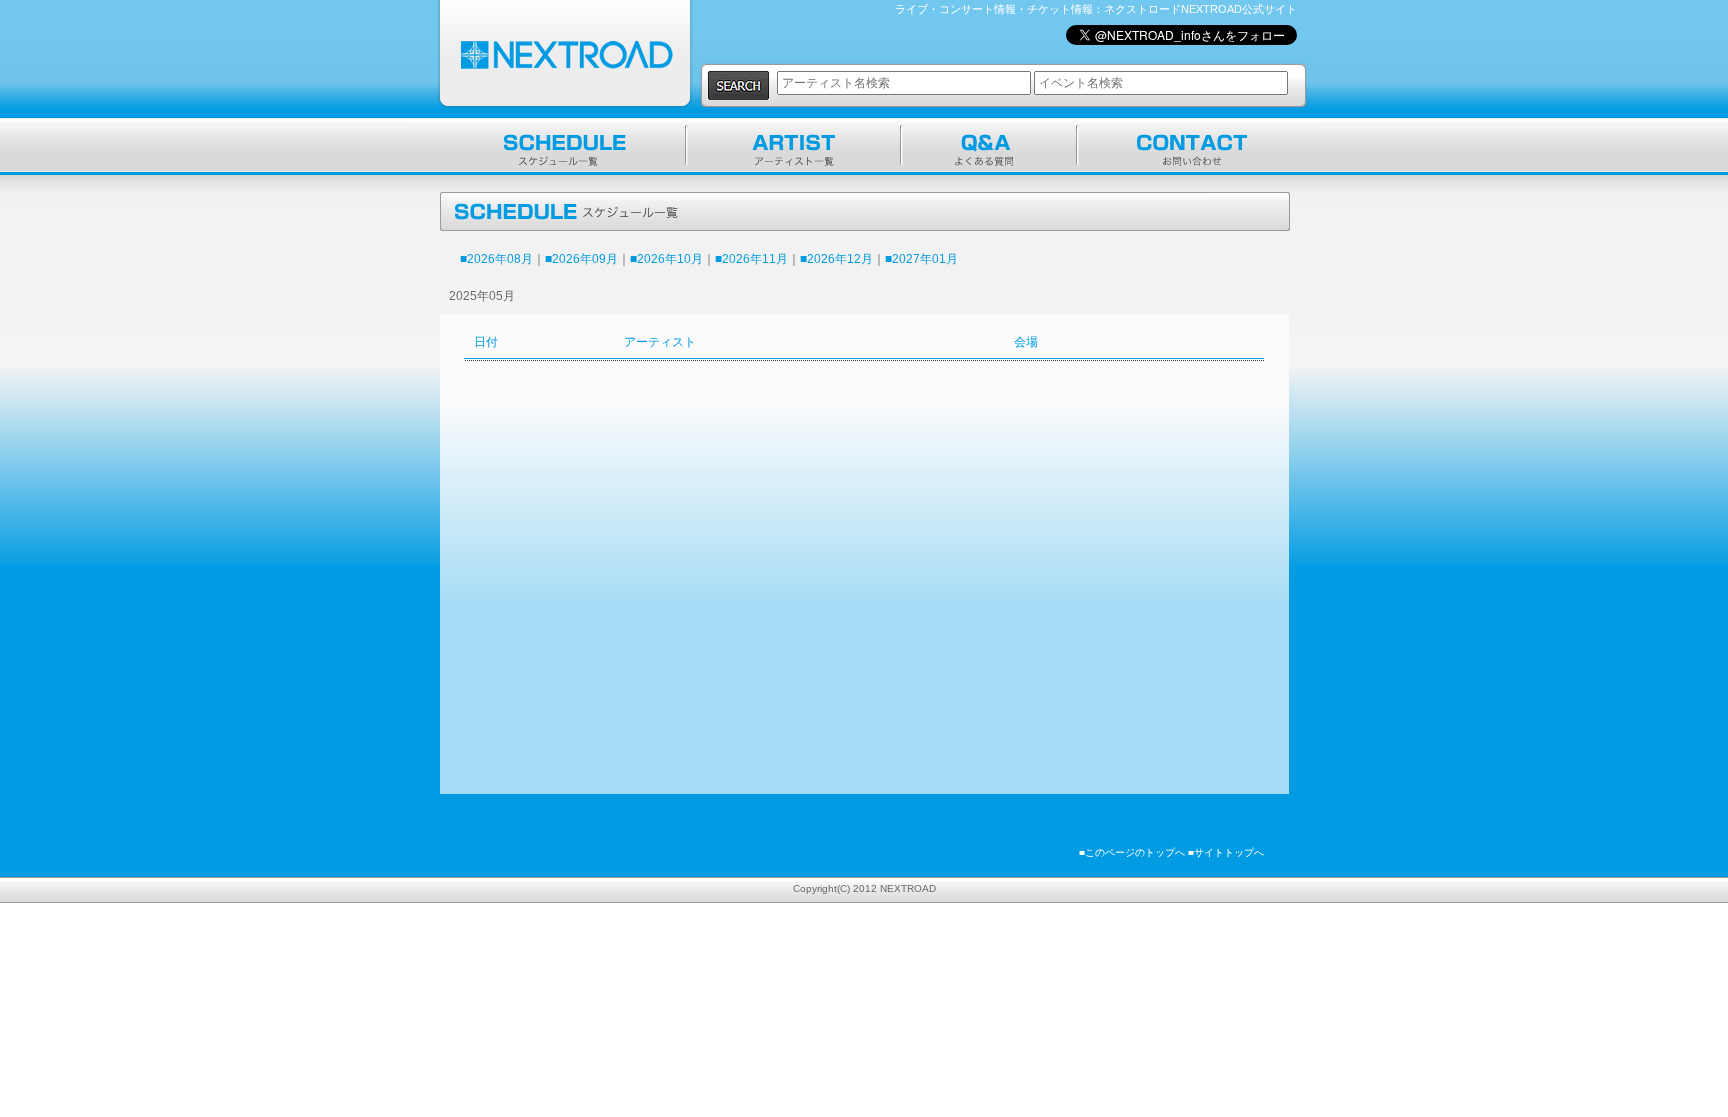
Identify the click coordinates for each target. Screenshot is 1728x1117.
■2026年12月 (836, 259)
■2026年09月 (581, 259)
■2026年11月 (751, 259)
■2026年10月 (666, 259)
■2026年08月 (496, 259)
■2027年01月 (921, 259)
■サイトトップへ (1226, 852)
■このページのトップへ (1132, 852)
